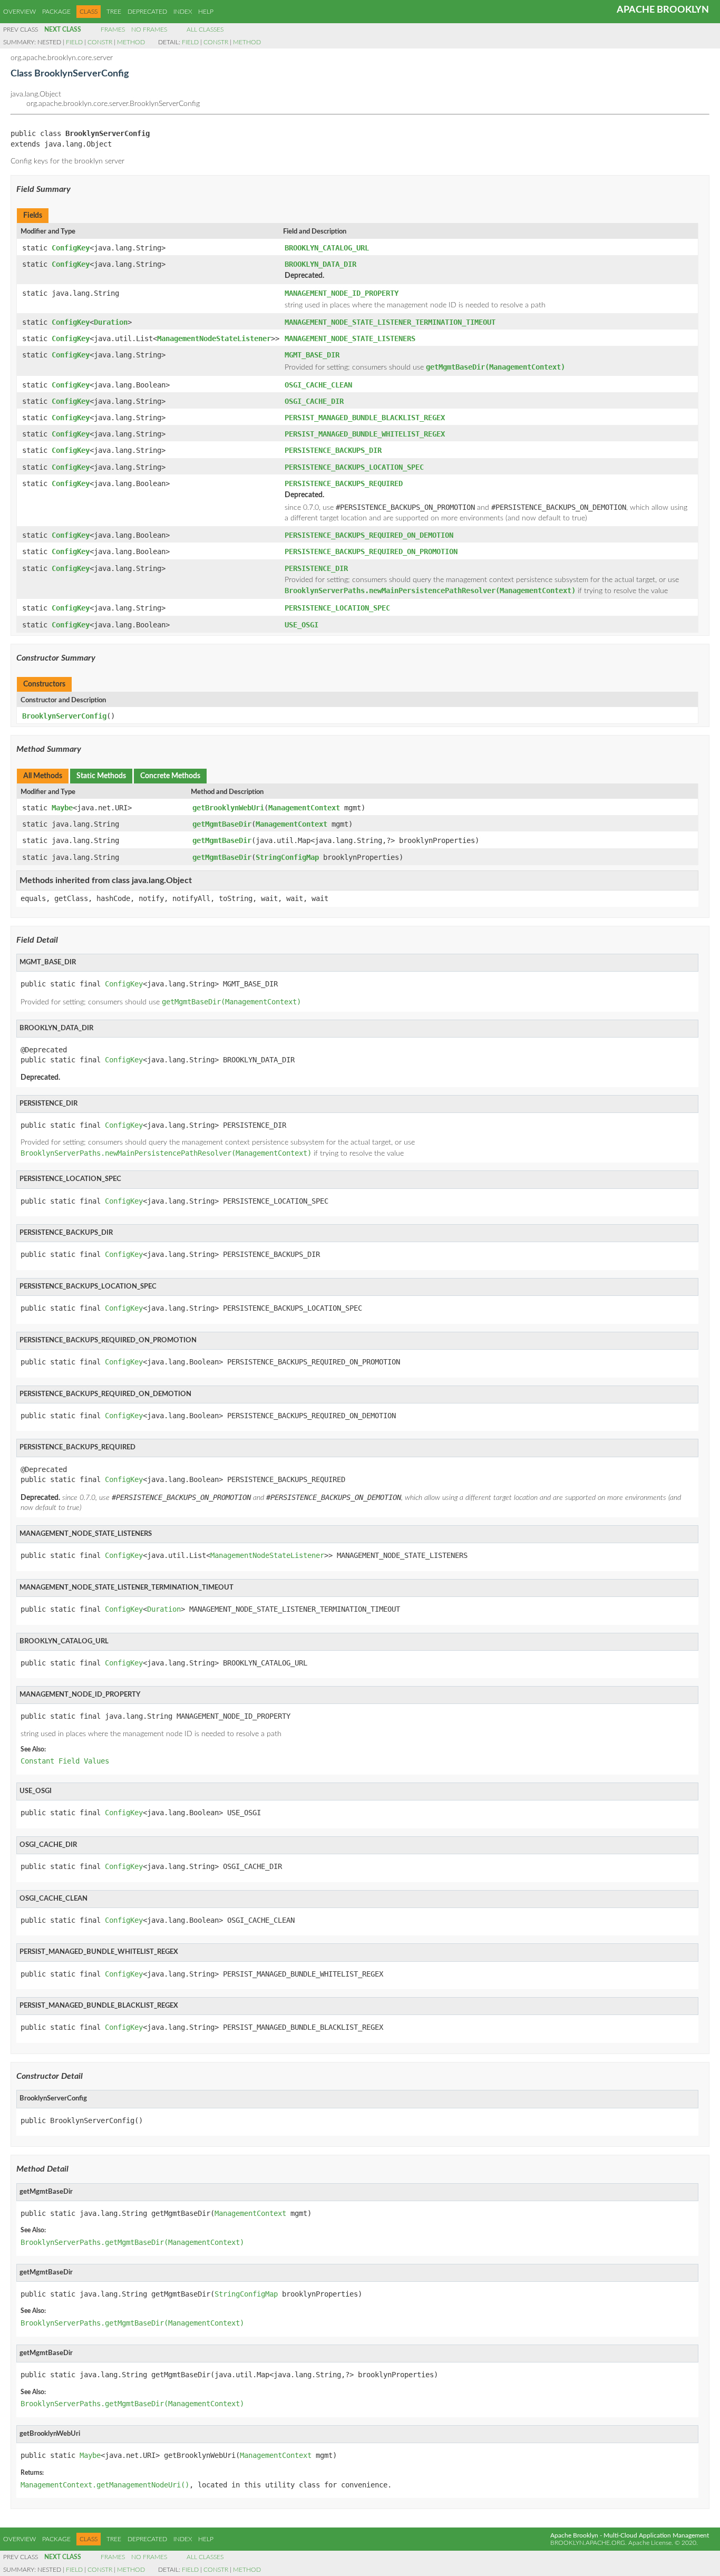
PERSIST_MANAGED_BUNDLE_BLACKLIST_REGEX (365, 418)
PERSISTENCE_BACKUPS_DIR (333, 450)
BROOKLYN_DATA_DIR (320, 264)
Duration (111, 322)
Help (206, 12)
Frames (113, 30)
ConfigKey (71, 248)
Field (74, 42)
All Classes (205, 30)
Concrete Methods (170, 776)
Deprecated (147, 12)
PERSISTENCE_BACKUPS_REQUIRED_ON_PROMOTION (371, 551)
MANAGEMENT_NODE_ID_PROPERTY (342, 293)
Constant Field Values (65, 1761)
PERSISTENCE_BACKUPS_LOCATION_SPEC (354, 467)
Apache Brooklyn (663, 10)
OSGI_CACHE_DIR (314, 401)
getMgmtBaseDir (222, 824)
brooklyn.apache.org (588, 2543)
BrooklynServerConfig (64, 716)
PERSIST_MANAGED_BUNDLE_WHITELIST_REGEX (365, 434)
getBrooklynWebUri (228, 808)
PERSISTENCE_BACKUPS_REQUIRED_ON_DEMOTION (369, 535)
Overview (20, 12)
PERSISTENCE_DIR (316, 568)
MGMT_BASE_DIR (312, 355)
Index (183, 12)
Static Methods (101, 776)
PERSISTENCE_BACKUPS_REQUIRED (344, 483)
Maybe (62, 808)
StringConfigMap (287, 857)
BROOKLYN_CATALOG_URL (327, 248)
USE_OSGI (301, 625)
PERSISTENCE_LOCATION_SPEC (337, 608)
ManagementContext (304, 808)
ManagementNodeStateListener (214, 338)
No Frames (149, 30)
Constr (100, 42)
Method (131, 42)
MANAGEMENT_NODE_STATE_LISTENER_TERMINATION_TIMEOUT (390, 322)
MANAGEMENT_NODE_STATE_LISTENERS (350, 338)
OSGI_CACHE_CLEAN (318, 385)
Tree (114, 12)
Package (56, 12)
